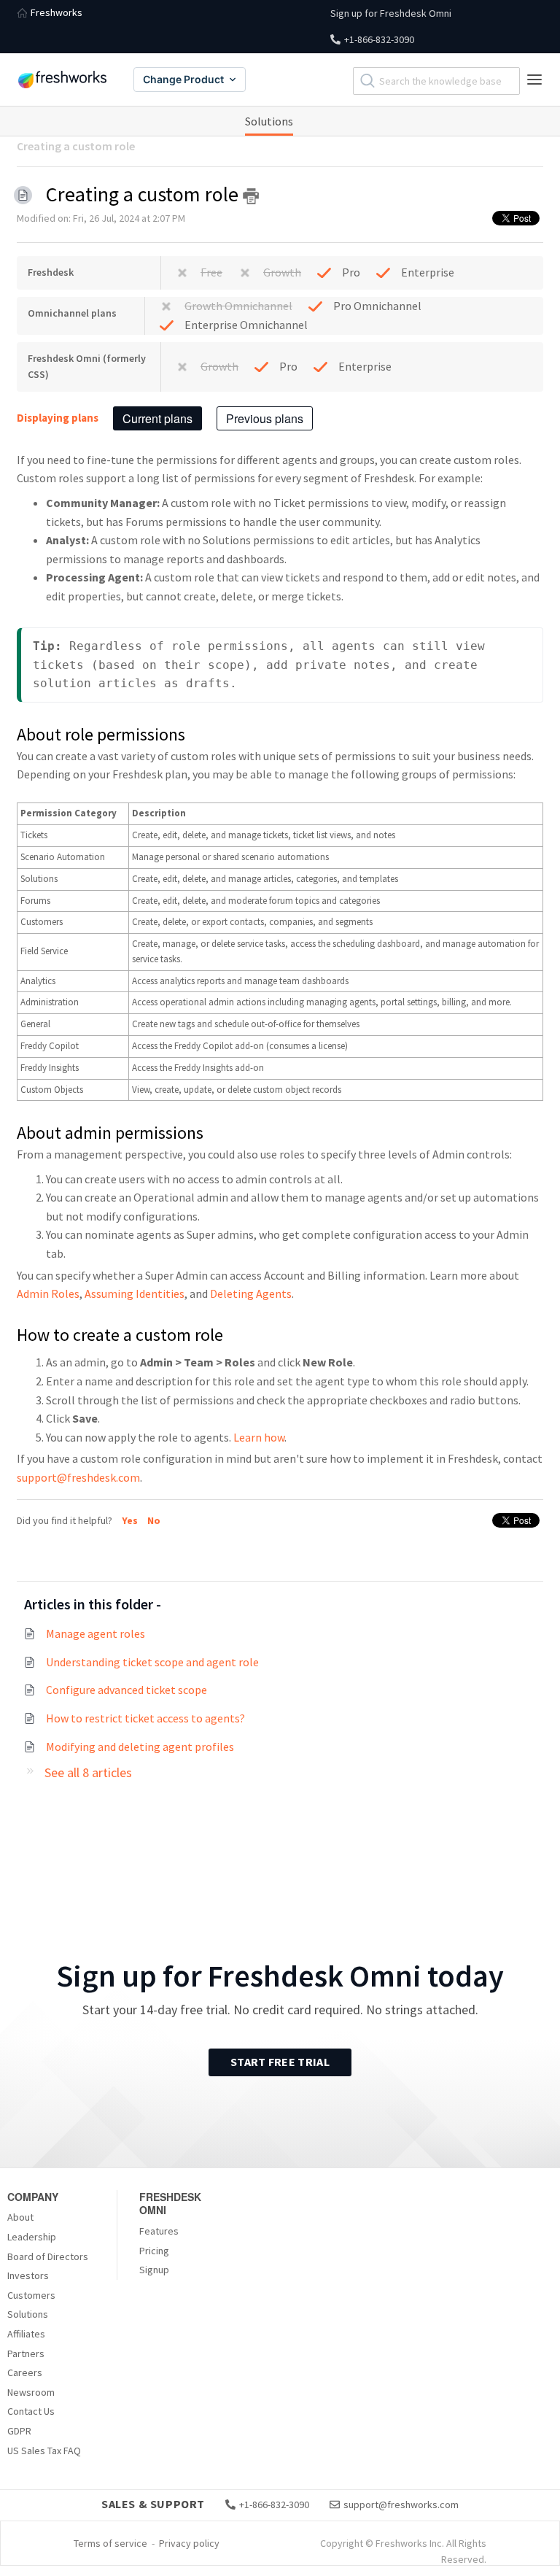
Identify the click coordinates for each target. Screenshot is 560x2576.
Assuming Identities (135, 1293)
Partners (26, 2353)
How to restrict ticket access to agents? (145, 1718)
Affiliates (26, 2334)
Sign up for (391, 13)
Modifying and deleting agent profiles (140, 1747)
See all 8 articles (88, 1772)
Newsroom (31, 2392)
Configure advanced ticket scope (127, 1690)
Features (159, 2231)
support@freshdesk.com (78, 1477)
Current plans (157, 418)
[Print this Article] (251, 196)
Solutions (269, 121)
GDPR (19, 2431)
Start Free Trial (280, 2062)
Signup (154, 2270)
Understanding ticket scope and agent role (152, 1662)
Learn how (259, 1437)
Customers (31, 2295)
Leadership (32, 2237)
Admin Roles (48, 1293)
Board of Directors (48, 2256)
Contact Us (31, 2411)
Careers (25, 2372)
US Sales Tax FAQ (44, 2451)
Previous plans (265, 418)
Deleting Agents (251, 1293)
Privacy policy (189, 2543)
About (20, 2217)
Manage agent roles (96, 1633)
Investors (28, 2275)
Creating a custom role (76, 146)
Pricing (154, 2251)
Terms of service (110, 2543)
